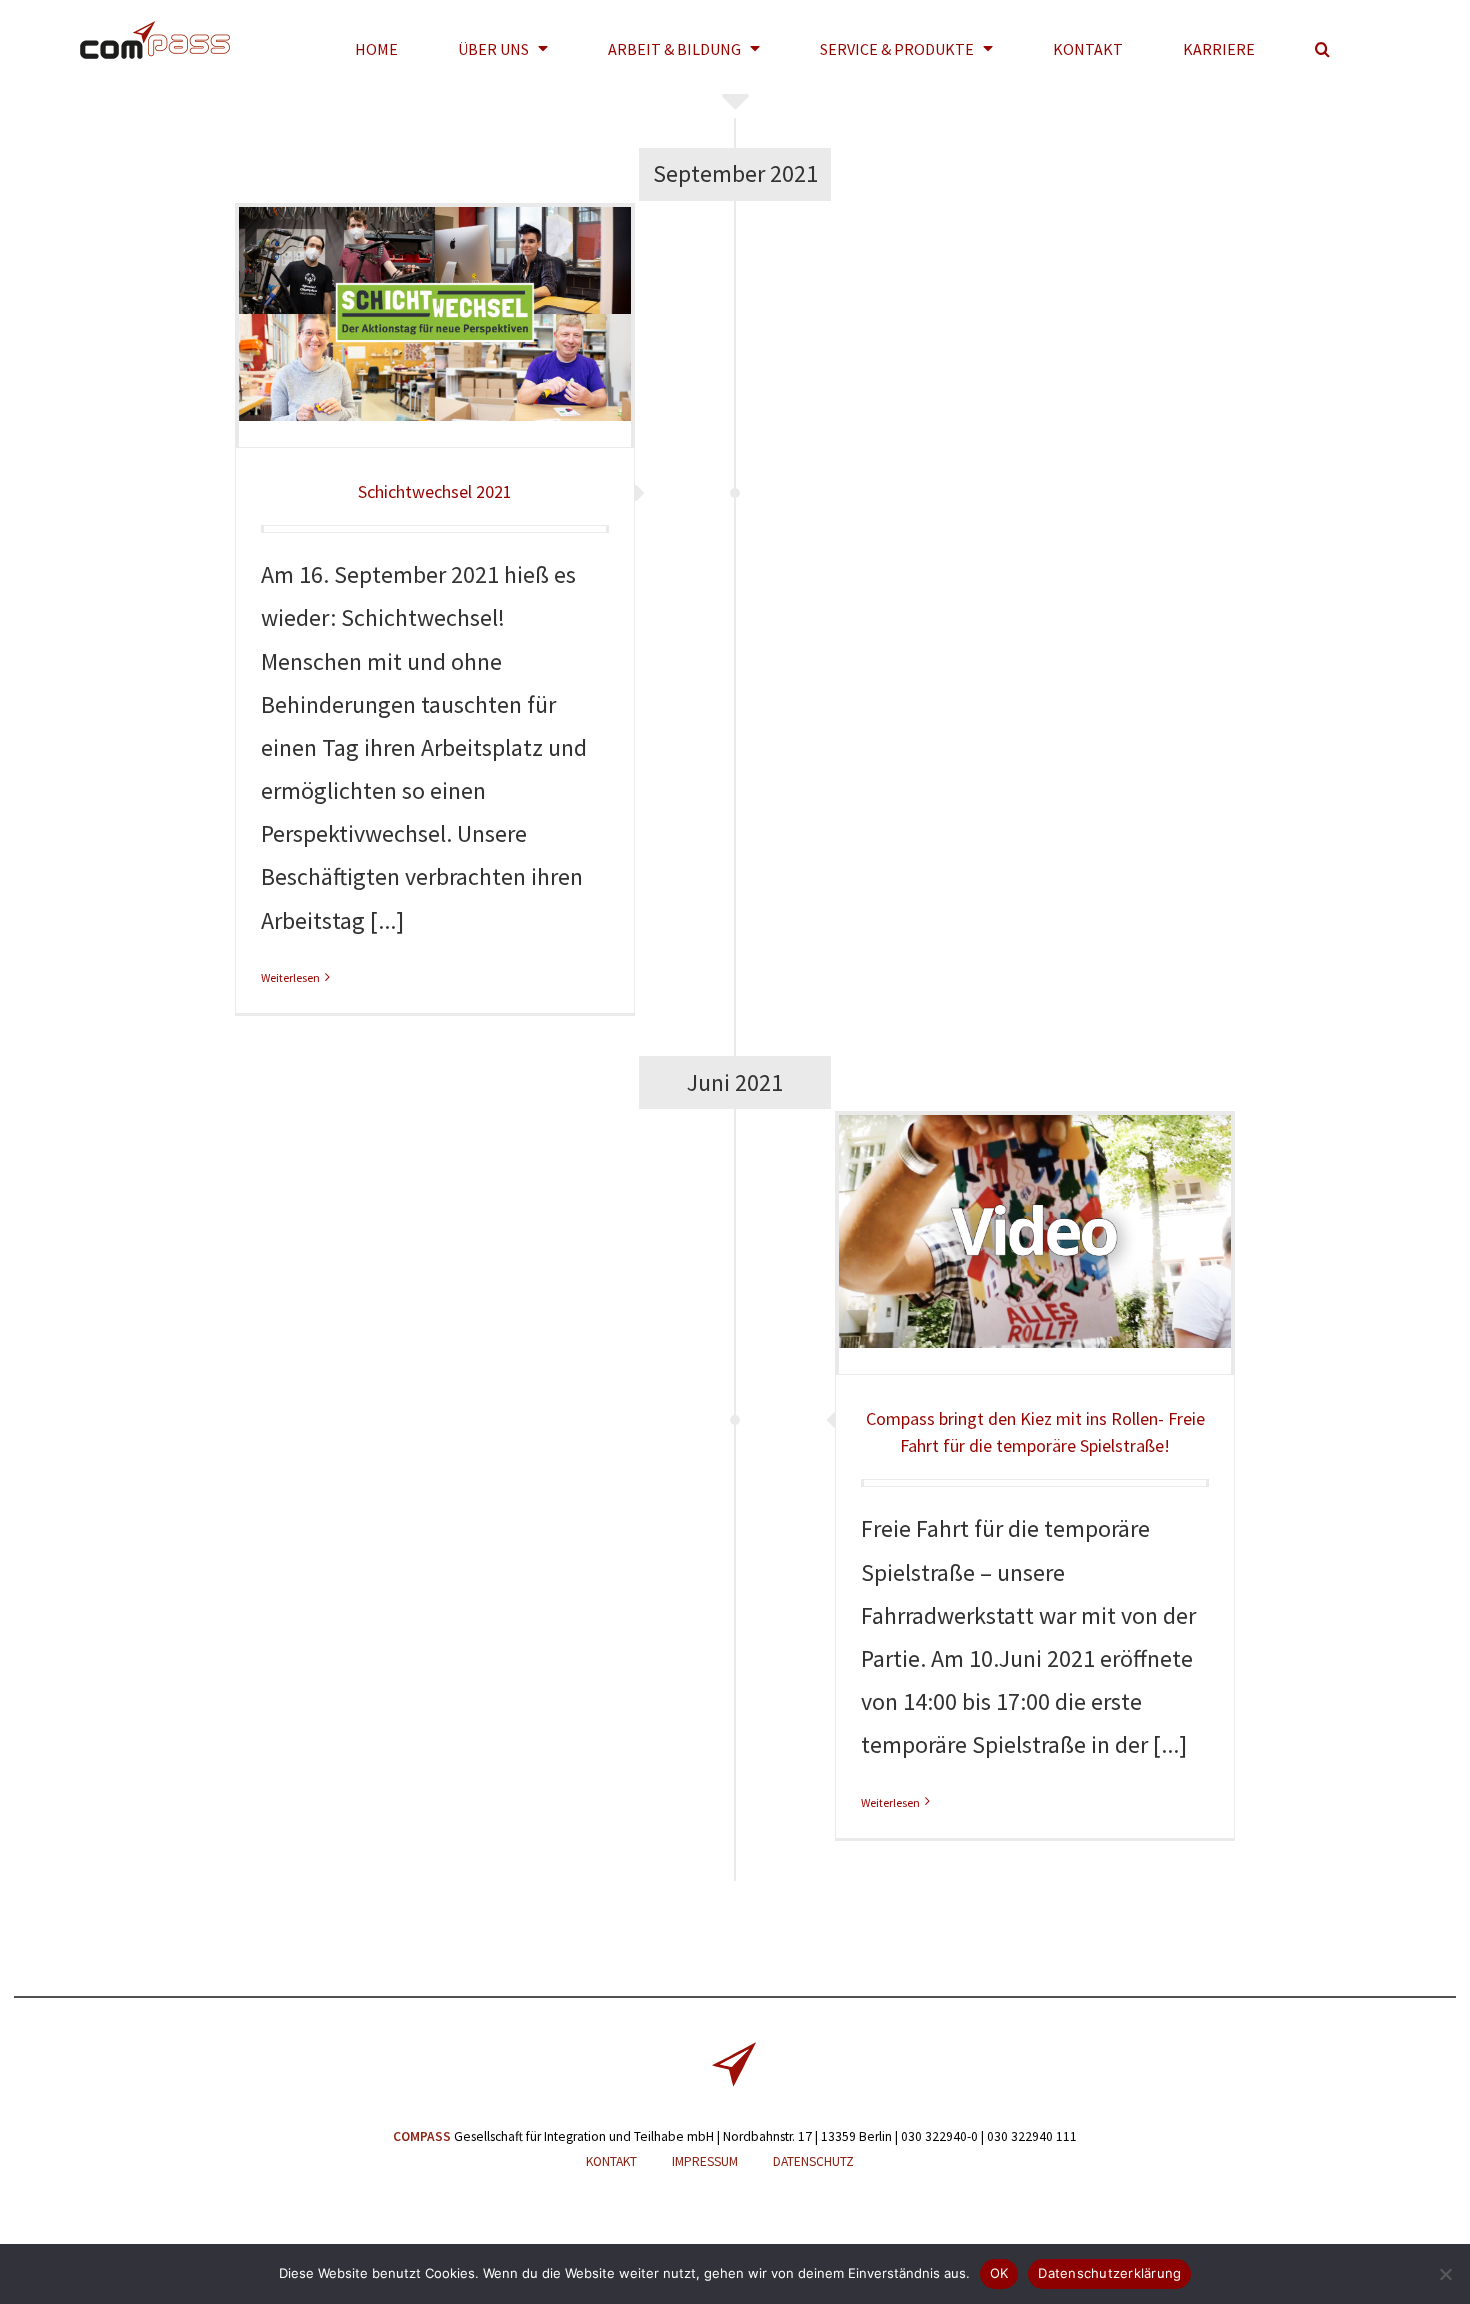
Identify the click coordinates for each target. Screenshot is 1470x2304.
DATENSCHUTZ (813, 2161)
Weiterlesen (290, 977)
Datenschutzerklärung (1109, 2273)
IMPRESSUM (705, 2161)
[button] (1322, 48)
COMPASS (422, 2136)
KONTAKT (611, 2161)
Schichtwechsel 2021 (435, 491)
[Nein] (1445, 2274)
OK (999, 2273)
